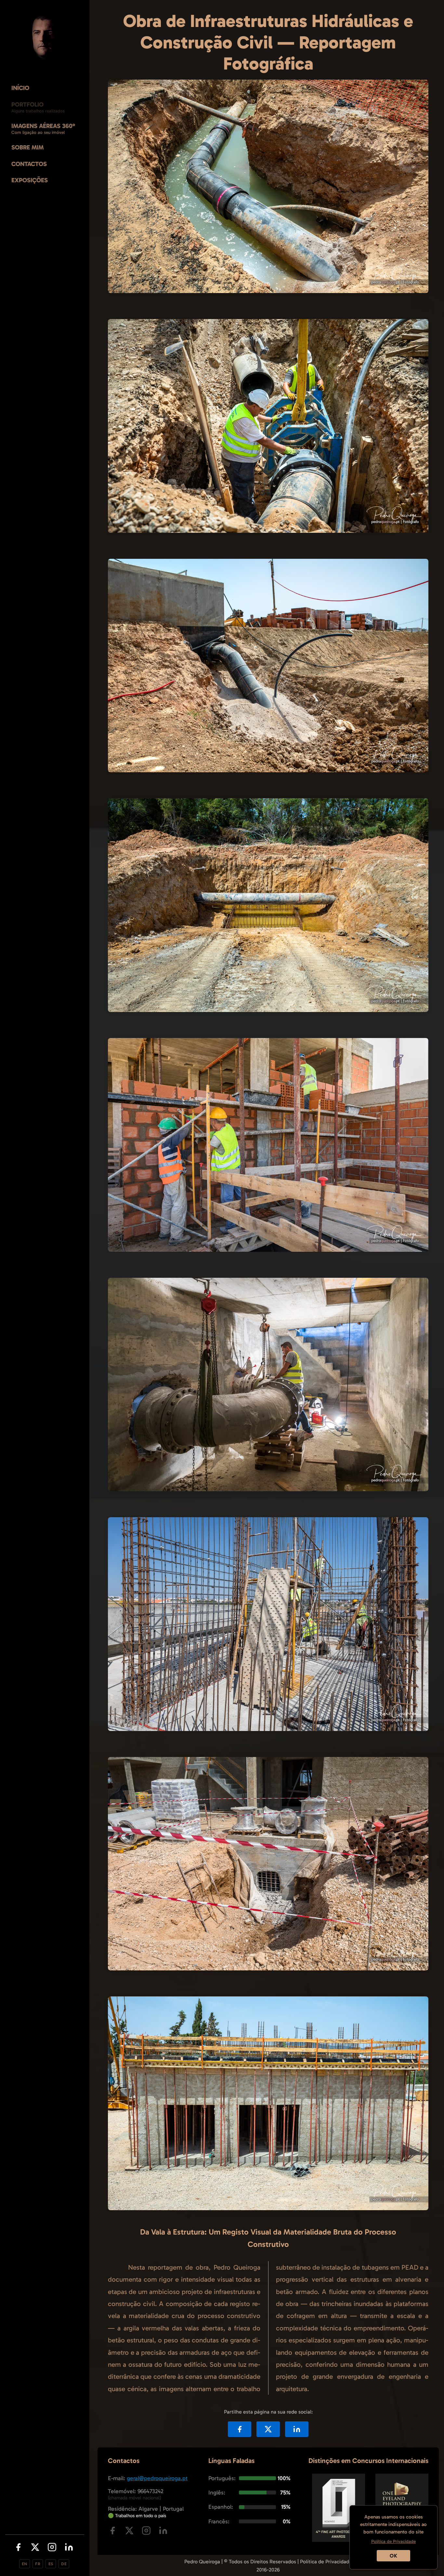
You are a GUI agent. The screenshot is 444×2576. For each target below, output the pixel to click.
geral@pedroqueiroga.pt (157, 2478)
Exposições (30, 180)
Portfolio (27, 104)
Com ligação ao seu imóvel (38, 132)
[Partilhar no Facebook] (240, 2429)
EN (25, 2564)
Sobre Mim (27, 147)
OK (393, 2556)
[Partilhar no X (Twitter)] (268, 2429)
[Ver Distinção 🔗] (339, 2540)
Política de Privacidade (326, 2562)
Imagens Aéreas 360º (43, 126)
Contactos (29, 164)
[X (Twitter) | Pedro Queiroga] (35, 2548)
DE (64, 2564)
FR (38, 2564)
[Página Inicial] (45, 38)
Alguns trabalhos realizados (38, 111)
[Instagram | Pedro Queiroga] (52, 2548)
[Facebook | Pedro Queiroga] (18, 2548)
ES (51, 2564)
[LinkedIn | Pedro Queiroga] (69, 2548)
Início (20, 88)
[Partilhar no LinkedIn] (297, 2429)
